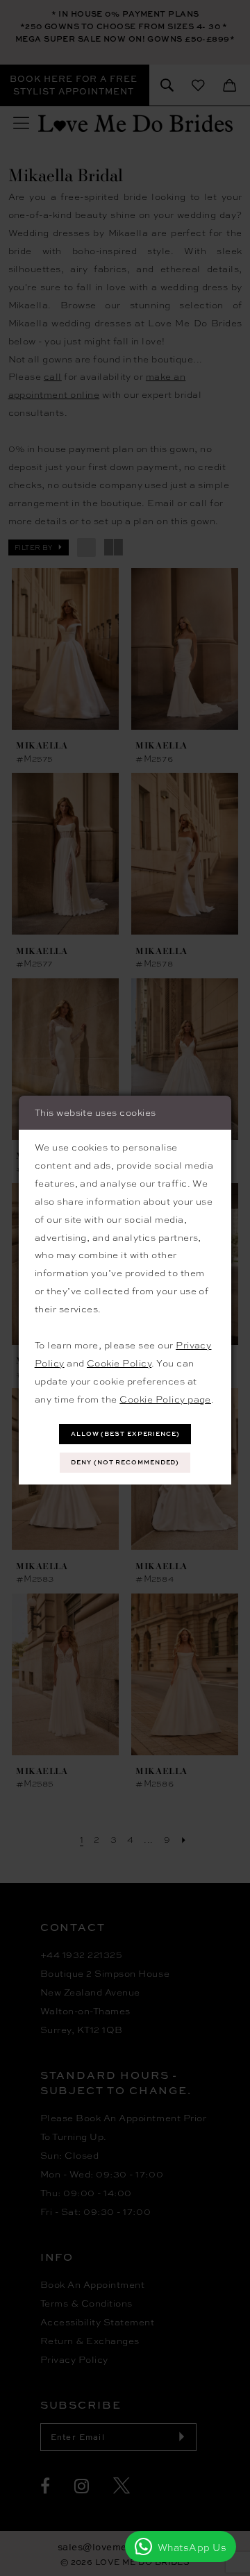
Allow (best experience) (125, 1433)
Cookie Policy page (165, 1399)
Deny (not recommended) (125, 1462)
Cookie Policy (119, 1363)
